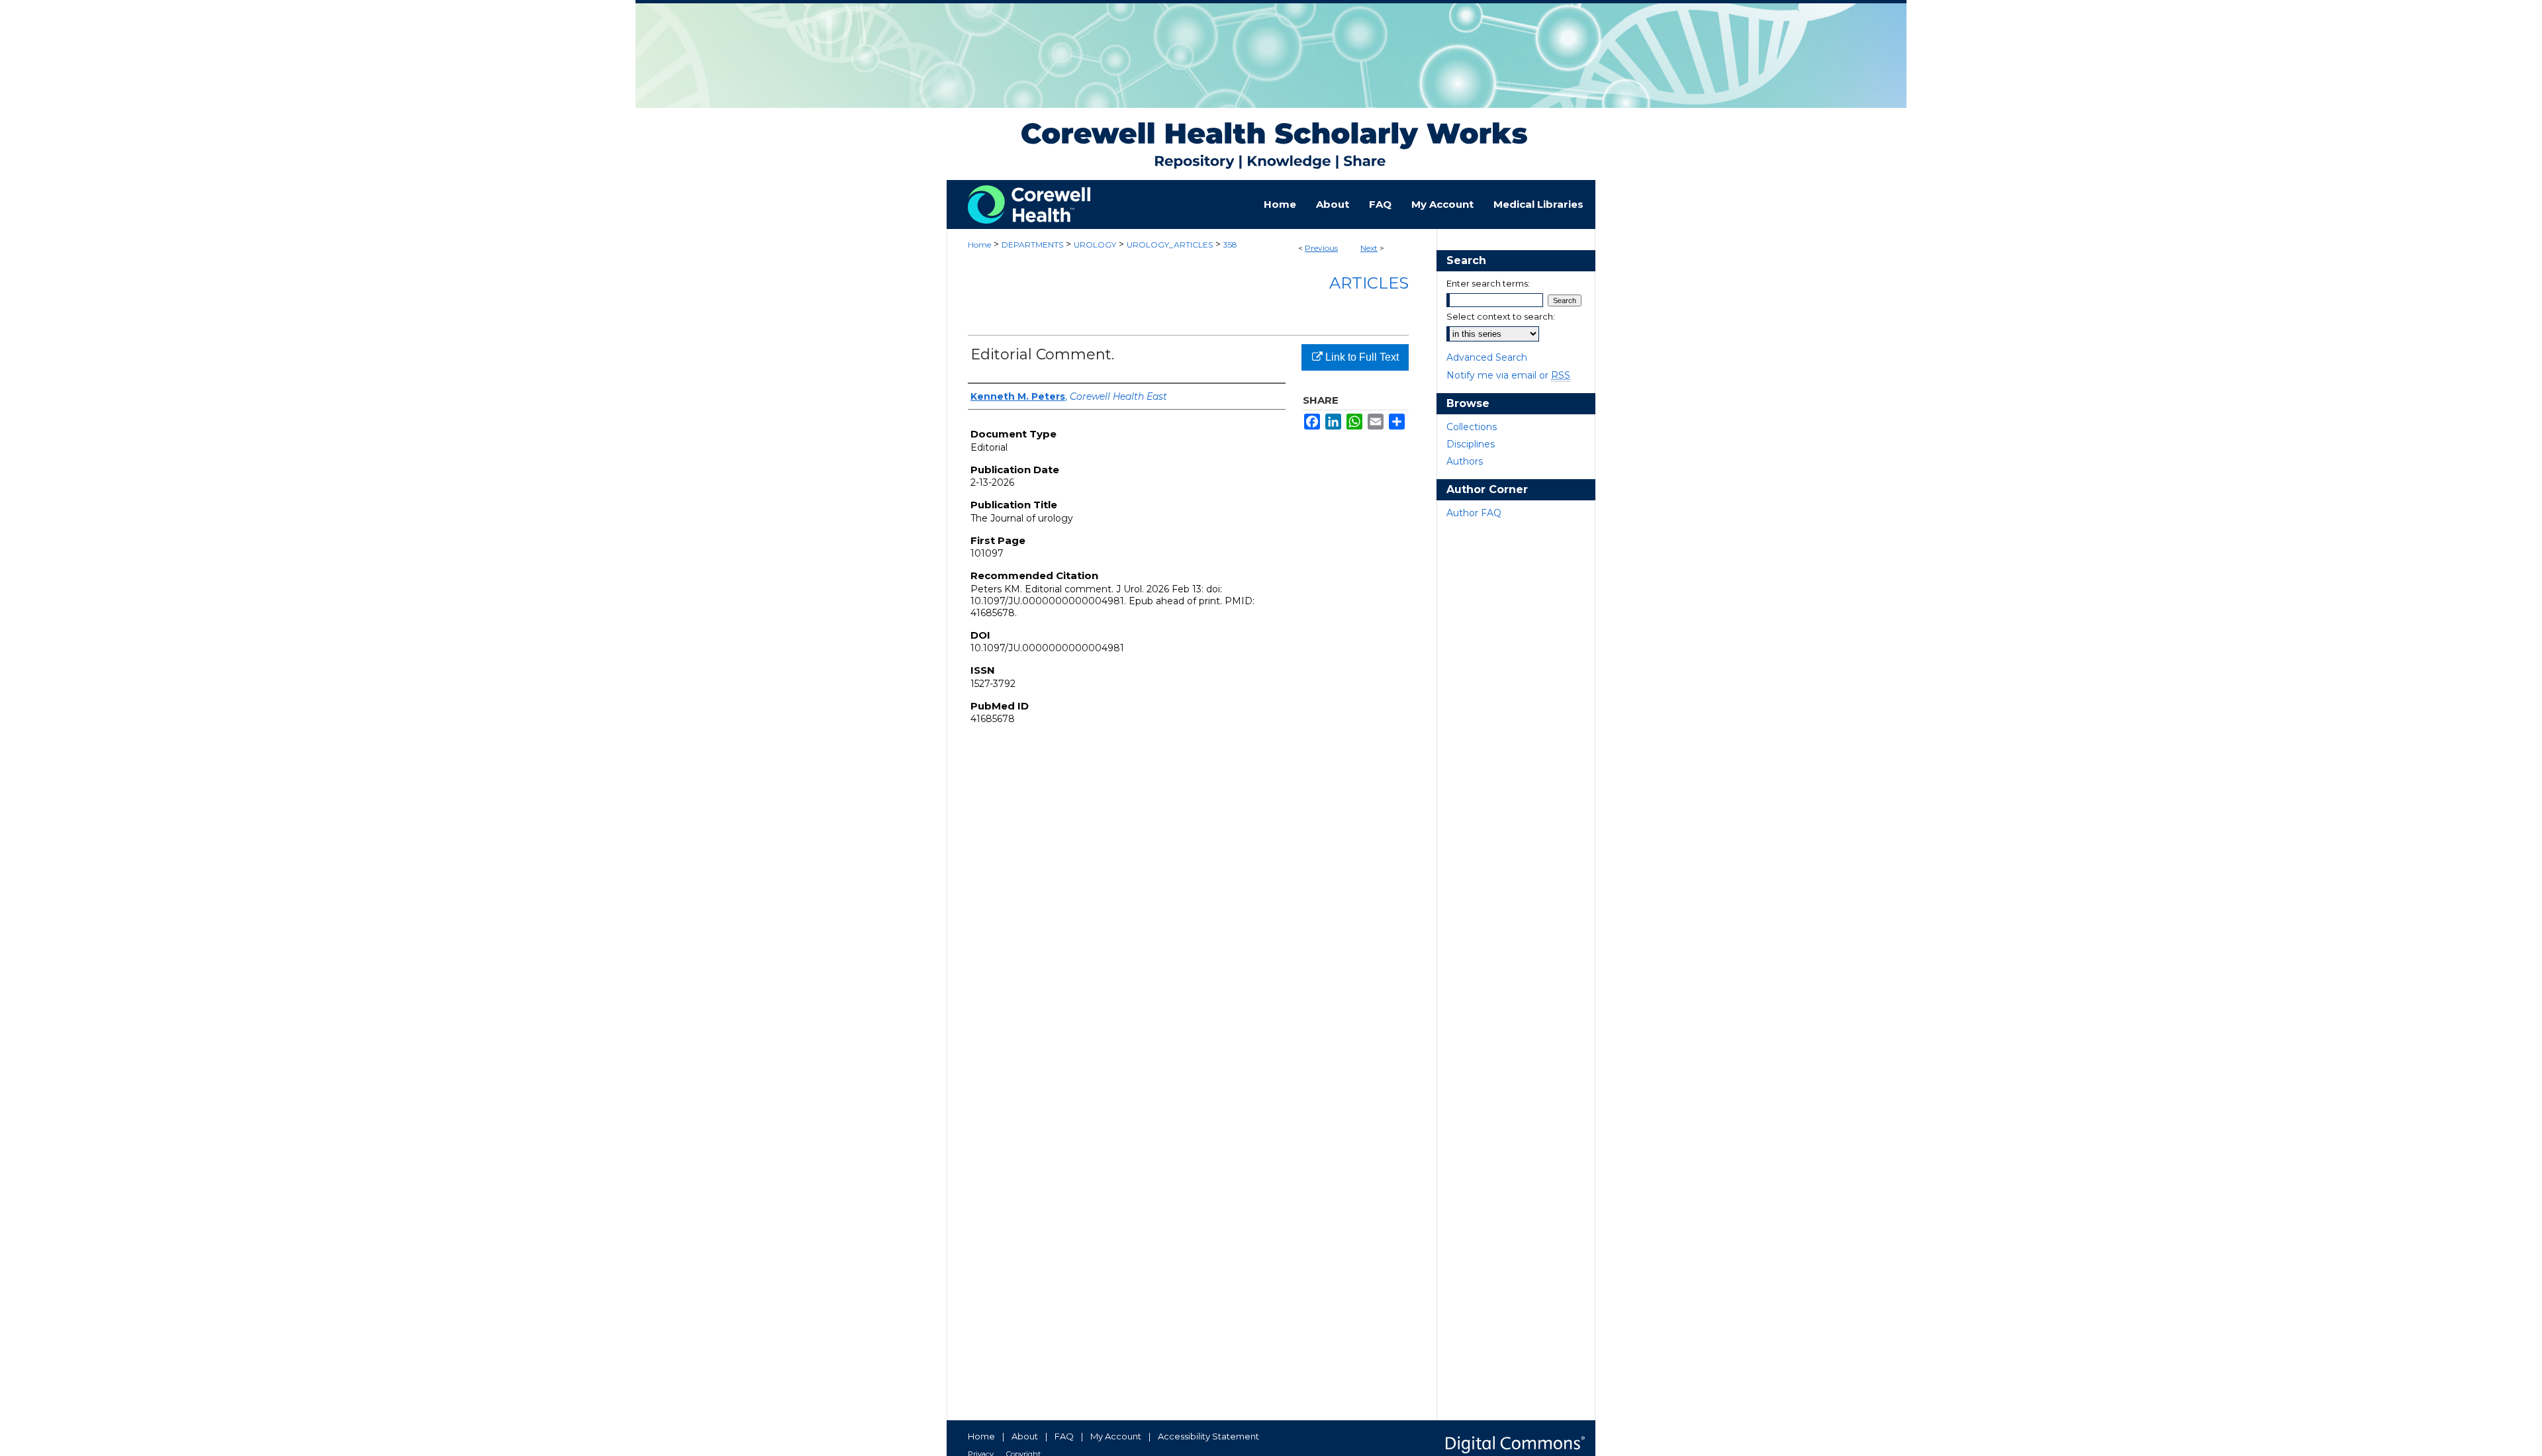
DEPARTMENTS (1032, 245)
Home (979, 245)
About (1025, 1436)
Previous (1321, 248)
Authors (1465, 461)
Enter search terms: (1488, 283)
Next (1369, 248)
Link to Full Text (1361, 357)
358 (1230, 245)
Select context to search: (1501, 316)
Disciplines (1471, 444)
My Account (1116, 1436)
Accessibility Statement (1208, 1436)
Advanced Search (1487, 357)
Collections (1472, 427)
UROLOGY (1095, 245)
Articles (1369, 283)
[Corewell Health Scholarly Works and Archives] (1271, 90)
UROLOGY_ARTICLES (1170, 245)
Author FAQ (1474, 513)
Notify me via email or (1508, 375)
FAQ (1064, 1436)
